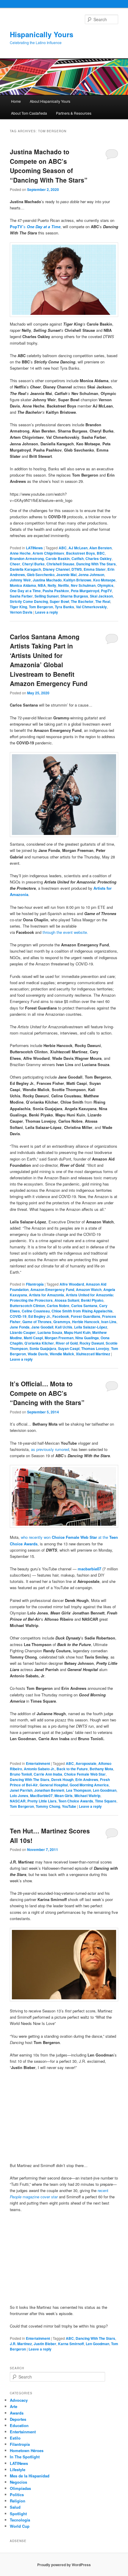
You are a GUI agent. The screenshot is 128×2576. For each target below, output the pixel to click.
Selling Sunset (47, 596)
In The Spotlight (25, 2457)
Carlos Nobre (58, 1306)
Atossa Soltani (67, 1300)
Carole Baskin (58, 559)
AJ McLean (78, 548)
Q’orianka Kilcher (39, 1343)
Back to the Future (72, 1769)
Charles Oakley (99, 559)
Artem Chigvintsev (48, 553)
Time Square (106, 1801)
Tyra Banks (64, 607)
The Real (103, 601)
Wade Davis (38, 1354)
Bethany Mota (101, 1769)
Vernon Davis (21, 612)
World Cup (20, 2526)
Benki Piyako (92, 1300)
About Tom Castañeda (29, 113)
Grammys (62, 1322)
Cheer (15, 564)
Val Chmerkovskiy (91, 607)
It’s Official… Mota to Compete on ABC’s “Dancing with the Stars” (47, 1393)
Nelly (52, 585)
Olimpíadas (20, 2488)
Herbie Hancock (86, 1322)
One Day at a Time (25, 591)
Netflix (64, 585)
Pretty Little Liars (42, 1801)
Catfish (78, 559)
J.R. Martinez (21, 2344)
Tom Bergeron (41, 607)
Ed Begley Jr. (39, 1316)
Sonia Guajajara (43, 1348)
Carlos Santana (84, 1306)
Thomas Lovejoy (95, 1348)
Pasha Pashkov (56, 591)
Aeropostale (86, 1763)
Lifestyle (18, 2470)
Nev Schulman (83, 585)
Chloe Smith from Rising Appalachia (82, 1311)
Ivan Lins (109, 1322)
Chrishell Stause (60, 564)
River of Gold (67, 1343)
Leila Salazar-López (91, 1327)
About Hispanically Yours (50, 101)
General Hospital (54, 1785)
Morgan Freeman (59, 1338)
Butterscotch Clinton (27, 1306)
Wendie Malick (62, 1354)
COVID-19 (18, 1316)
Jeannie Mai (66, 575)
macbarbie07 (89, 1569)
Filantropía (35, 1284)
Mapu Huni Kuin (77, 1332)
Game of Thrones (37, 1322)
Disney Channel (56, 569)
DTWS (77, 569)
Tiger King (18, 607)
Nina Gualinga (87, 1338)
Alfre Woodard (72, 1284)
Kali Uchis (64, 1327)
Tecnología (20, 2520)
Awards (17, 2413)
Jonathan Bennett (49, 1790)
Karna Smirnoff (71, 2344)
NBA (42, 585)
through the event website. (65, 932)
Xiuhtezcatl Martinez (93, 1354)
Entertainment (38, 1763)
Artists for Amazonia (46, 1295)
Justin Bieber (45, 2344)
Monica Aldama (23, 585)
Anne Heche (20, 553)
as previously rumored (50, 1449)
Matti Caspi (33, 1338)
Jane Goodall (42, 1327)
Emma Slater (95, 569)
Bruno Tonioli (21, 1774)
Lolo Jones (19, 1796)
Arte (14, 2406)
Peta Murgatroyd (85, 591)
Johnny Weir (20, 580)
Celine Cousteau (36, 1311)
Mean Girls (64, 1796)
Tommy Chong (48, 1806)
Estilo (15, 2438)
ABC (63, 548)
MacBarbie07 (41, 1796)
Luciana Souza (50, 1332)
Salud (15, 2507)
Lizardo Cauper (23, 1332)
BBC (101, 553)
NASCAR (18, 1801)
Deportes (18, 2419)
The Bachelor (82, 601)
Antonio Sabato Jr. (39, 1769)
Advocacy (19, 2400)
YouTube (69, 1806)
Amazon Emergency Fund (52, 1289)
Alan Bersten (100, 548)
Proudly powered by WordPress (64, 2565)
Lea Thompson (79, 1790)
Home (16, 101)
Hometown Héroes (27, 2450)
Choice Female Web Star (85, 1774)
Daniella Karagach (25, 569)
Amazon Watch (89, 1289)
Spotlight (18, 2514)
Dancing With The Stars (96, 564)
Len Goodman (105, 1790)
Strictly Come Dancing (29, 601)
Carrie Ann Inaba (48, 1774)
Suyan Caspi (69, 1348)
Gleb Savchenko (41, 575)
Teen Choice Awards (76, 1801)
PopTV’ (17, 227)
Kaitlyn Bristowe (77, 580)
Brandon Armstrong (27, 559)
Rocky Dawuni (92, 1343)
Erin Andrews (87, 1779)
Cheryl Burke (33, 564)
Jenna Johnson (91, 575)
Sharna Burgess (74, 596)
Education (19, 2425)
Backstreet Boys (81, 553)
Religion (18, 2501)
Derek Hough (62, 1779)
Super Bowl (59, 601)
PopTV (106, 591)
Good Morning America (89, 1785)
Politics (17, 2495)
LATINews (34, 548)
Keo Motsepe (104, 580)
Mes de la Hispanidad (30, 2476)
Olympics (105, 585)
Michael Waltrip (87, 1796)
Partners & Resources (74, 113)
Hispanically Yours (42, 34)
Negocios (18, 2482)
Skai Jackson (101, 596)
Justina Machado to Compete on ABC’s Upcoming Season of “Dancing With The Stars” (49, 166)
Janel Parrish (21, 1790)
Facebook (61, 1316)
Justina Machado (47, 580)
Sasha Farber (21, 596)
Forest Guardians (86, 1316)
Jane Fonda (20, 1327)
